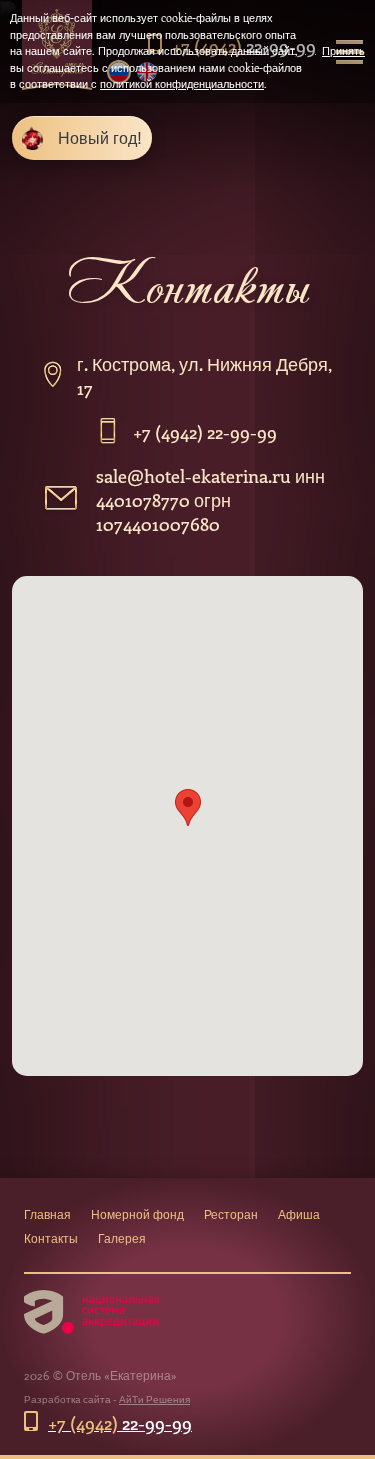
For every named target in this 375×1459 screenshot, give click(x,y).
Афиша (299, 1214)
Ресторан (231, 1214)
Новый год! (100, 137)
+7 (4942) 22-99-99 (205, 432)
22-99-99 (120, 1423)
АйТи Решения (154, 1399)
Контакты (51, 1238)
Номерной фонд (137, 1214)
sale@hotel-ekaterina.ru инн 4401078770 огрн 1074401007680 (210, 500)
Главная (47, 1214)
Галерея (122, 1238)
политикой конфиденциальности (182, 83)
